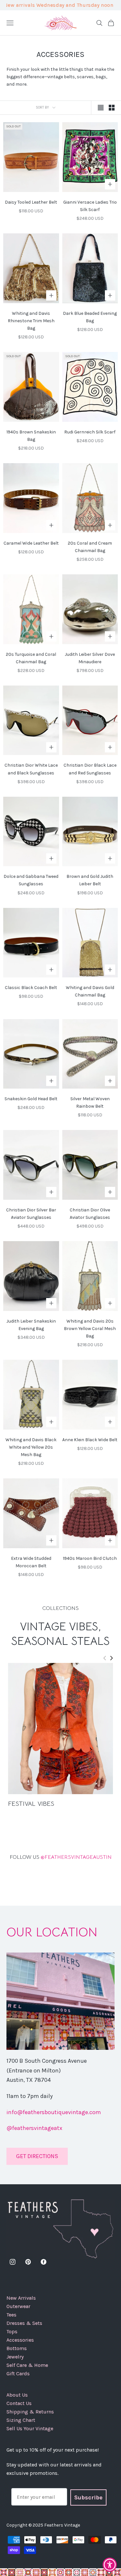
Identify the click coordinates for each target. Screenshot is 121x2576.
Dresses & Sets (24, 2323)
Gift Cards (18, 2374)
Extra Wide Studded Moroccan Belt (31, 1562)
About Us (17, 2395)
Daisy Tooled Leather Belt (31, 202)
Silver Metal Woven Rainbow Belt (90, 1102)
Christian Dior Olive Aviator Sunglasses (90, 1214)
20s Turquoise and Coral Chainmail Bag (31, 658)
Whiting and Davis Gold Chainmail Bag (90, 991)
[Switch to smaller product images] (112, 108)
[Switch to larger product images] (101, 108)
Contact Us (19, 2403)
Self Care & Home (27, 2365)
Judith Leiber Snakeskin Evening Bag (31, 1325)
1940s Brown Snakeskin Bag (31, 436)
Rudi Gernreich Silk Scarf (90, 432)
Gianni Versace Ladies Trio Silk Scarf (90, 206)
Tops (12, 2331)
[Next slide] (111, 1658)
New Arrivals (21, 2298)
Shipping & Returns (30, 2412)
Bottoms (17, 2348)
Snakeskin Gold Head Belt (31, 1099)
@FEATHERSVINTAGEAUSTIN (61, 1857)
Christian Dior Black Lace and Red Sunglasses (90, 769)
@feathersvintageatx (34, 2128)
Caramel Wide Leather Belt (31, 543)
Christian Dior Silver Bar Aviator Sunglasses (31, 1214)
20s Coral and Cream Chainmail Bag (90, 547)
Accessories (20, 2340)
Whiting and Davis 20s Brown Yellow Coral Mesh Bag (90, 1329)
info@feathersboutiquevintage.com (54, 2112)
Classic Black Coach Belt (31, 988)
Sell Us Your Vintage (30, 2428)
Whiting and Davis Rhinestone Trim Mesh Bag (31, 321)
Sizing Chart (21, 2420)
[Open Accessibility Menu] (110, 2565)
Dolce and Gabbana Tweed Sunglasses (31, 880)
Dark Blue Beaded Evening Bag (90, 317)
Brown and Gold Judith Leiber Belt (90, 880)
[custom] (13, 2262)
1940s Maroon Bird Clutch (90, 1558)
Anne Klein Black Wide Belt (90, 1440)
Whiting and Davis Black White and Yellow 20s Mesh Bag (31, 1447)
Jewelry (15, 2357)
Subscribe (88, 2497)
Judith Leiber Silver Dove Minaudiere (90, 658)
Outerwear (18, 2306)
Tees (11, 2315)
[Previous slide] (105, 1658)
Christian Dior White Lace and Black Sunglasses (31, 769)
